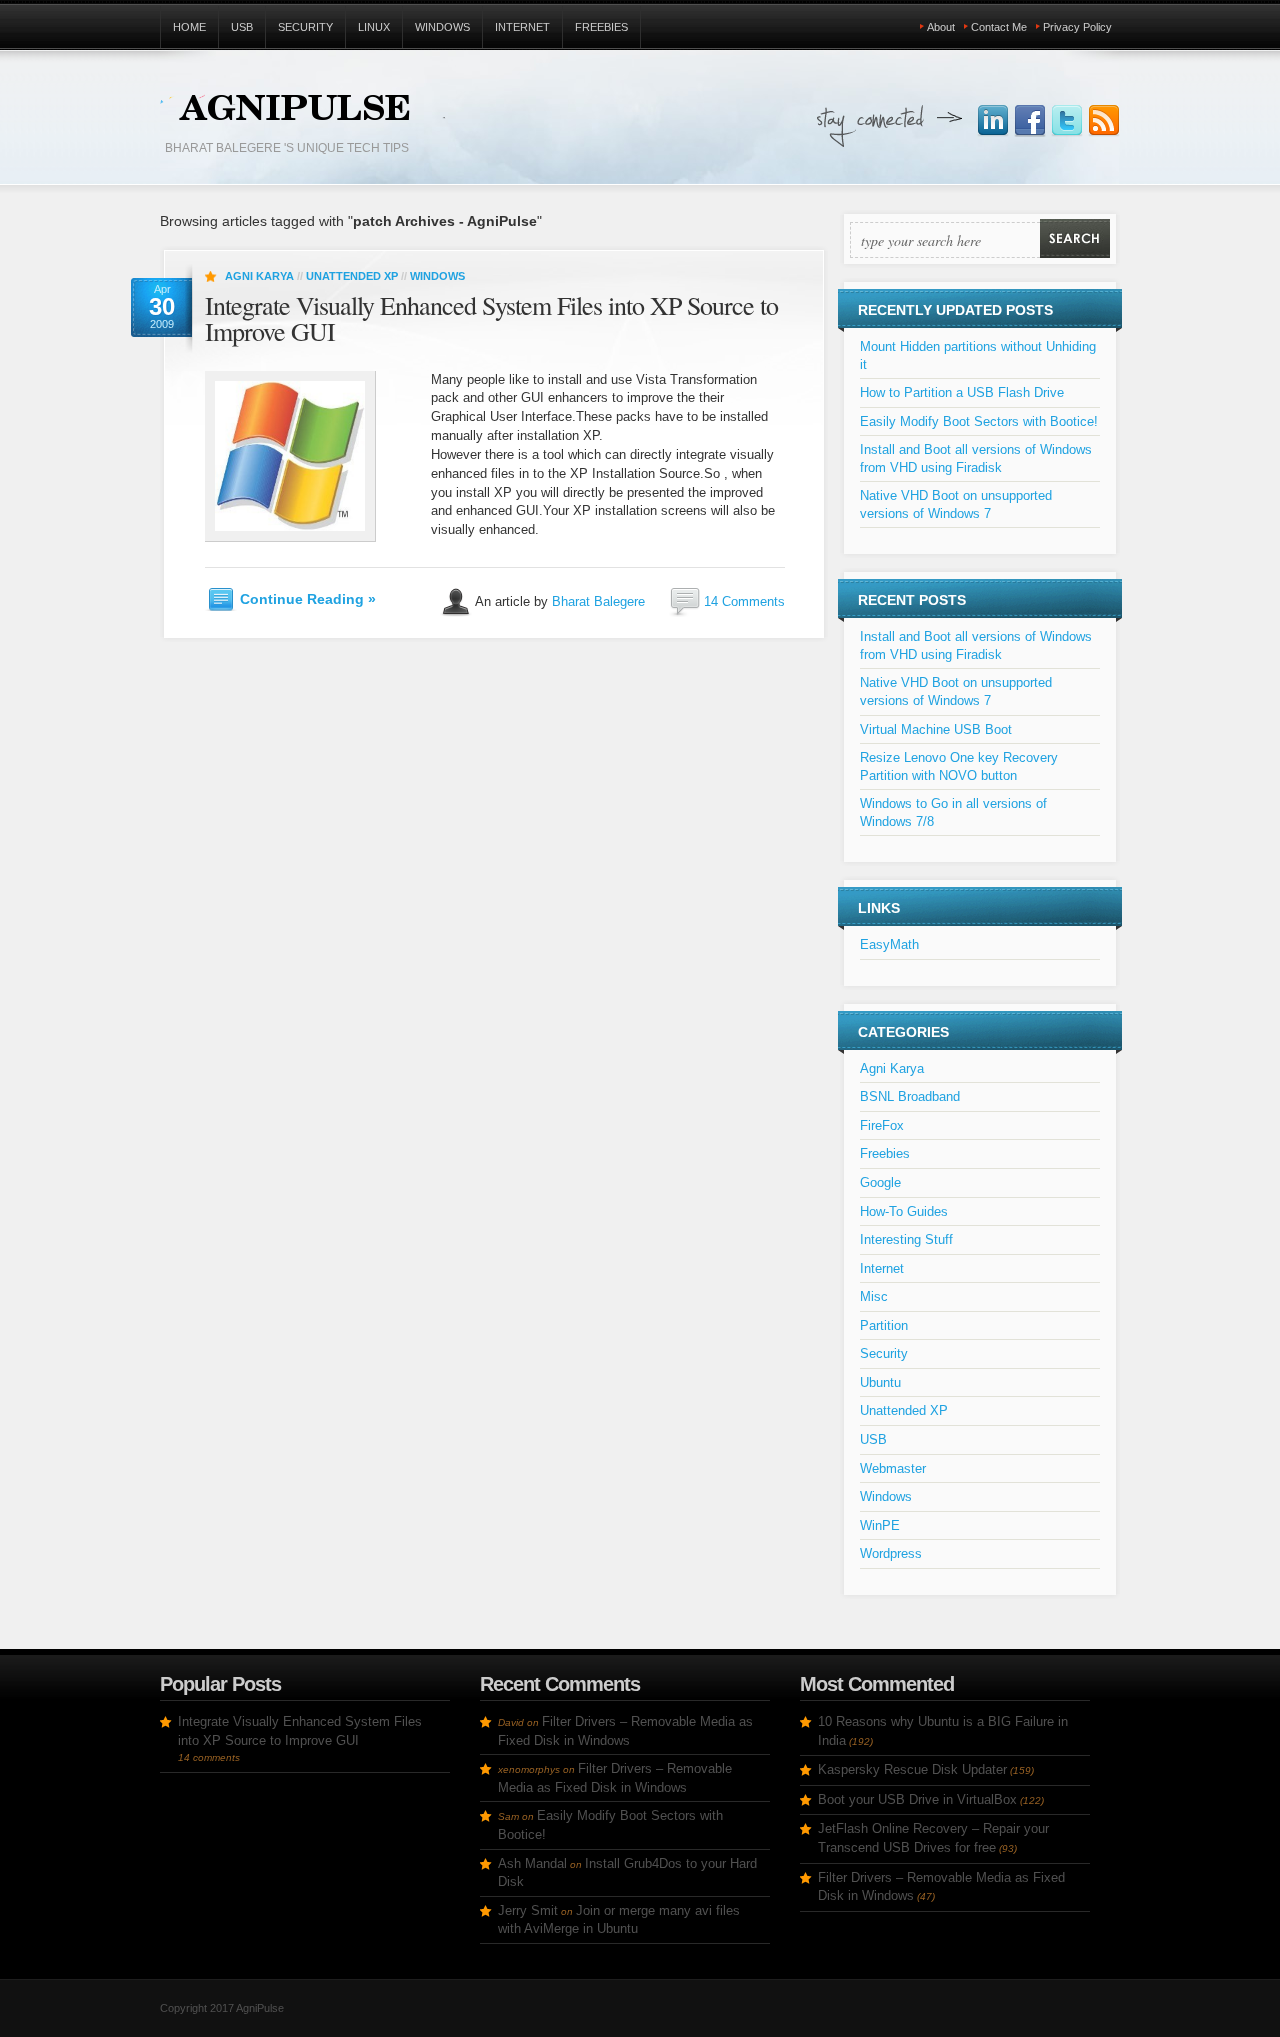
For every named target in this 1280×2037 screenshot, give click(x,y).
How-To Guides (904, 1211)
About (941, 27)
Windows (442, 27)
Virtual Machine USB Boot (936, 729)
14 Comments (744, 600)
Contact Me (999, 27)
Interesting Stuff (906, 1239)
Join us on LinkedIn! (993, 121)
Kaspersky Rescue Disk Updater (912, 1769)
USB (242, 27)
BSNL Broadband (910, 1096)
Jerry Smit (528, 1910)
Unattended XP (352, 276)
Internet (522, 27)
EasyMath (889, 944)
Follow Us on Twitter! (1067, 121)
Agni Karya (259, 276)
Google (880, 1182)
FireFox (882, 1125)
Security (305, 27)
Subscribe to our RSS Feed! (1104, 121)
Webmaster (893, 1468)
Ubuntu (880, 1382)
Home (189, 27)
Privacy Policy (1077, 27)
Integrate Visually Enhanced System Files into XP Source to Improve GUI (491, 318)
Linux (374, 27)
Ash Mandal (532, 1863)
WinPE (880, 1525)
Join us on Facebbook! (1030, 121)
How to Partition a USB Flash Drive (962, 392)
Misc (874, 1296)
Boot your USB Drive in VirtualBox (917, 1799)
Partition (884, 1325)
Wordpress (891, 1553)
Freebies (601, 27)
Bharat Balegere (598, 600)
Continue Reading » (308, 599)
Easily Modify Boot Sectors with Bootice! (979, 421)
